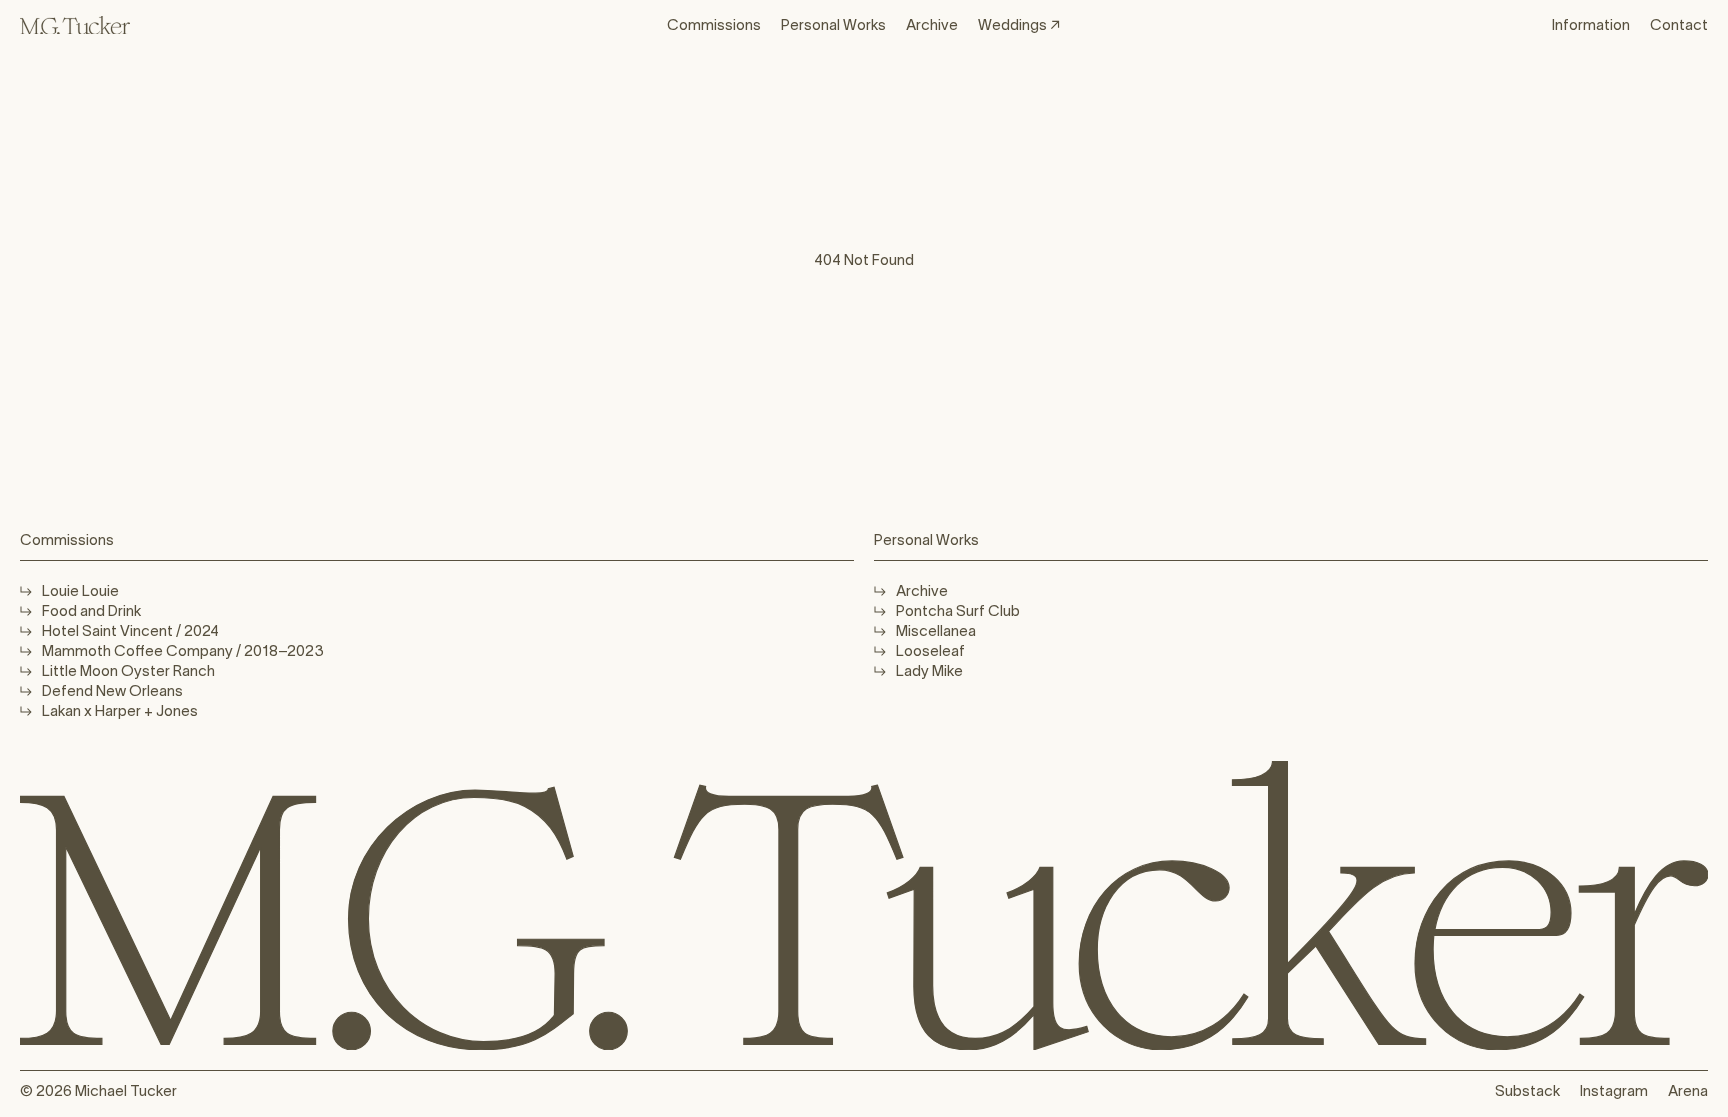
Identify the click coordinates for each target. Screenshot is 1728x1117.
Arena (1688, 1090)
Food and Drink (91, 610)
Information (1591, 24)
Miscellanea (936, 630)
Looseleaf (930, 650)
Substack (1527, 1090)
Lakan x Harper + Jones (120, 710)
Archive (932, 24)
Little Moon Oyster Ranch (128, 670)
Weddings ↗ (1019, 24)
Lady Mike (929, 670)
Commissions (714, 24)
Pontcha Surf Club (958, 610)
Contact (1679, 24)
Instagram (1614, 1090)
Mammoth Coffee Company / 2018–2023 (183, 650)
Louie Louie (80, 590)
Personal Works (833, 24)
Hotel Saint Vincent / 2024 (130, 630)
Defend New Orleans (112, 690)
